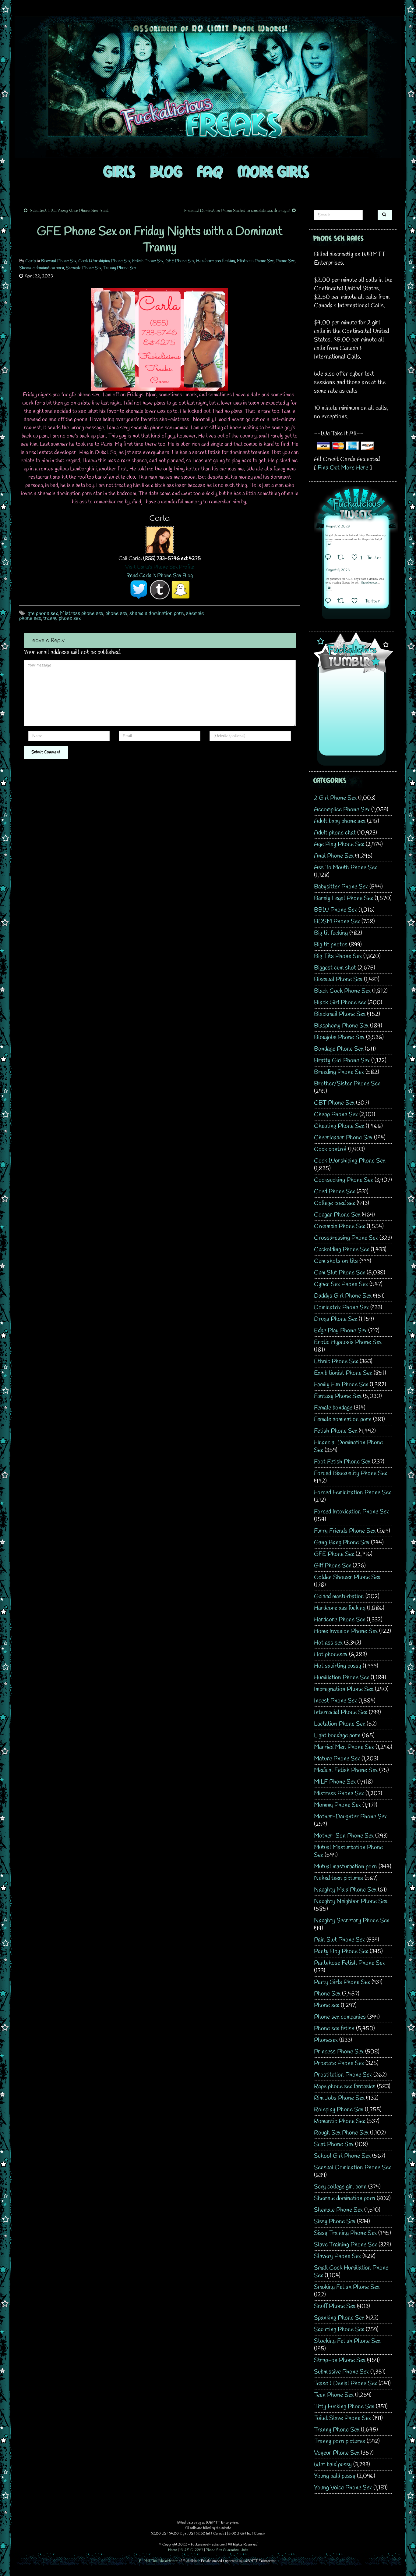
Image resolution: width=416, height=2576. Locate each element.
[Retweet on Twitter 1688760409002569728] (343, 602)
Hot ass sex (328, 1643)
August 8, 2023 (338, 527)
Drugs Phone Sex (336, 1319)
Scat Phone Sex (334, 2144)
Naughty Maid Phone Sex (345, 1890)
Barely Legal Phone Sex (344, 898)
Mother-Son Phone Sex (344, 1836)
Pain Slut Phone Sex (339, 1940)
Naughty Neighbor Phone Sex (351, 1901)
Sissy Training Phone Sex (345, 2233)
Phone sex (327, 2005)
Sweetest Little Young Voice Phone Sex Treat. (69, 211)
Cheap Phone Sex (336, 1115)
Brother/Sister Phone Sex (347, 1084)
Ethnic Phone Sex (336, 1361)
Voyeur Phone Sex (337, 2453)
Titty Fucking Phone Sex (344, 2407)
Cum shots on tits (336, 1261)
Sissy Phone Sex (335, 2222)
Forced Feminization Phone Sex (353, 1493)
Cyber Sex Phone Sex (341, 1284)
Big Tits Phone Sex (338, 956)
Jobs (245, 2550)
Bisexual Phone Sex (59, 261)
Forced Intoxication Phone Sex (351, 1512)
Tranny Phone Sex (120, 268)
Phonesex (326, 2040)
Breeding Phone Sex (339, 1072)
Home (173, 2550)
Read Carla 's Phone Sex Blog (160, 576)
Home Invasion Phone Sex (346, 1631)
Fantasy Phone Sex (338, 1396)
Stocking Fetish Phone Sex (347, 2341)
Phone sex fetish (334, 2029)
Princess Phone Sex (339, 2052)
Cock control (330, 1149)
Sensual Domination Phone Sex (353, 2168)
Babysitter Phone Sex (341, 887)
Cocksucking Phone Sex (344, 1180)
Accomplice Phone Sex (342, 810)
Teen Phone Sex (334, 2395)
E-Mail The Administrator (159, 2561)
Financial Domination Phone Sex (348, 1446)
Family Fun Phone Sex (341, 1385)
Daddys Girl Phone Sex (343, 1296)
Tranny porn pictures (340, 2441)
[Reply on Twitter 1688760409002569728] (330, 602)
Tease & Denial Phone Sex (345, 2383)
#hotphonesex (369, 583)
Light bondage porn (337, 1736)
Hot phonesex (331, 1654)
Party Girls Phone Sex (342, 1982)
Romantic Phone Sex (340, 2121)
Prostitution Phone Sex (343, 2075)
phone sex (116, 613)
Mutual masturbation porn (345, 1867)
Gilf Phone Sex (333, 1566)
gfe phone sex (43, 613)
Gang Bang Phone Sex (342, 1543)
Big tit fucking (331, 933)
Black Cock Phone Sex (342, 991)
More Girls (273, 171)
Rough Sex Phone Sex (341, 2133)
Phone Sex (285, 261)
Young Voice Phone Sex (343, 2488)
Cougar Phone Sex (337, 1215)
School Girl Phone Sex (342, 2156)
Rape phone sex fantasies (345, 2087)
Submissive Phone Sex (341, 2372)
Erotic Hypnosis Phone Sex (348, 1342)
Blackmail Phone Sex (340, 1014)
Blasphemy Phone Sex (341, 1026)
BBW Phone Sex (335, 910)
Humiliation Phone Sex (342, 1678)
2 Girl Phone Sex (335, 798)
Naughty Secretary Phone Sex (352, 1921)
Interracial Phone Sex (341, 1712)
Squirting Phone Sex (339, 2329)
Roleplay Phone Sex (339, 2110)
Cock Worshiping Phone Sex (104, 261)
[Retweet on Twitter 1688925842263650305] (343, 558)
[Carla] (160, 540)
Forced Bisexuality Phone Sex (351, 1473)
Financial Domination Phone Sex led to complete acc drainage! (237, 211)
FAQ (210, 171)
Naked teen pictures (338, 1878)
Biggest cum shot (335, 968)
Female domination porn (343, 1419)
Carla (31, 261)
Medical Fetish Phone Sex (346, 1770)
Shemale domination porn (42, 268)
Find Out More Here (343, 468)
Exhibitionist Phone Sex (343, 1373)
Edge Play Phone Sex (340, 1331)
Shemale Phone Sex (84, 268)
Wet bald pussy (333, 2465)
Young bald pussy (335, 2476)
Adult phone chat (335, 833)
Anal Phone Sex (334, 856)
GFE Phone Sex (180, 261)
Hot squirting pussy (338, 1666)
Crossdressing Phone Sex (346, 1238)
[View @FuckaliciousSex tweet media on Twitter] (329, 544)
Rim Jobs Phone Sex (339, 2098)
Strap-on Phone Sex (340, 2360)
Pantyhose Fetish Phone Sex (349, 1963)
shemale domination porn (157, 613)
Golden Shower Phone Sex (347, 1577)
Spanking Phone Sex (339, 2318)
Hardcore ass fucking (216, 261)
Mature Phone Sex (337, 1759)
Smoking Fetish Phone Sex (347, 2287)
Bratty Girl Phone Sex (342, 1061)
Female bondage (333, 1408)
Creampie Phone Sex (340, 1226)
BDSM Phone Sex (337, 922)
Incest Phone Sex (335, 1701)
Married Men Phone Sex (344, 1747)
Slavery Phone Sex (337, 2256)
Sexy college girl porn (340, 2187)
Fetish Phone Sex (148, 261)
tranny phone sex (62, 618)
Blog (166, 171)
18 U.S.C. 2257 (191, 2550)
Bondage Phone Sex (339, 1049)
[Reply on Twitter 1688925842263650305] (330, 558)
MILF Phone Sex (335, 1782)
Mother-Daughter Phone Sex (350, 1817)
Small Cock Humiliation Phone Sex (351, 2272)
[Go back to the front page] (208, 87)
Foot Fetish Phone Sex (342, 1462)
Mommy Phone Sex (337, 1805)
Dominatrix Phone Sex (341, 1308)
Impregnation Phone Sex (344, 1689)
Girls (119, 171)
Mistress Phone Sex (255, 261)
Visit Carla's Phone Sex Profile (160, 567)
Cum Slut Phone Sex (340, 1273)
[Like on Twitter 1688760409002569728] (356, 602)
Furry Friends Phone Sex (345, 1531)
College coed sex (335, 1203)
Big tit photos (331, 945)
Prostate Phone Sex (339, 2063)
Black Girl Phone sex (340, 1003)
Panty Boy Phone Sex (341, 1951)
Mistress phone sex (82, 613)
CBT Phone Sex (334, 1103)
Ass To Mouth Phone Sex (345, 868)
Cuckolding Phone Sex (342, 1250)
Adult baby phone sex (340, 821)
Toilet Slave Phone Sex (342, 2418)
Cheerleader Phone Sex (343, 1138)
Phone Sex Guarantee (222, 2550)
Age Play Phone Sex (339, 844)
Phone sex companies (340, 2017)
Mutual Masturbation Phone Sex (348, 1851)
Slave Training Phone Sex (345, 2245)
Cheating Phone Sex (339, 1126)
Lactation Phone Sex (340, 1724)
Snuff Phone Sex (335, 2306)
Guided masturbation (339, 1597)
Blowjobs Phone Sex (339, 1037)
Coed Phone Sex (335, 1192)
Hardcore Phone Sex (340, 1620)
